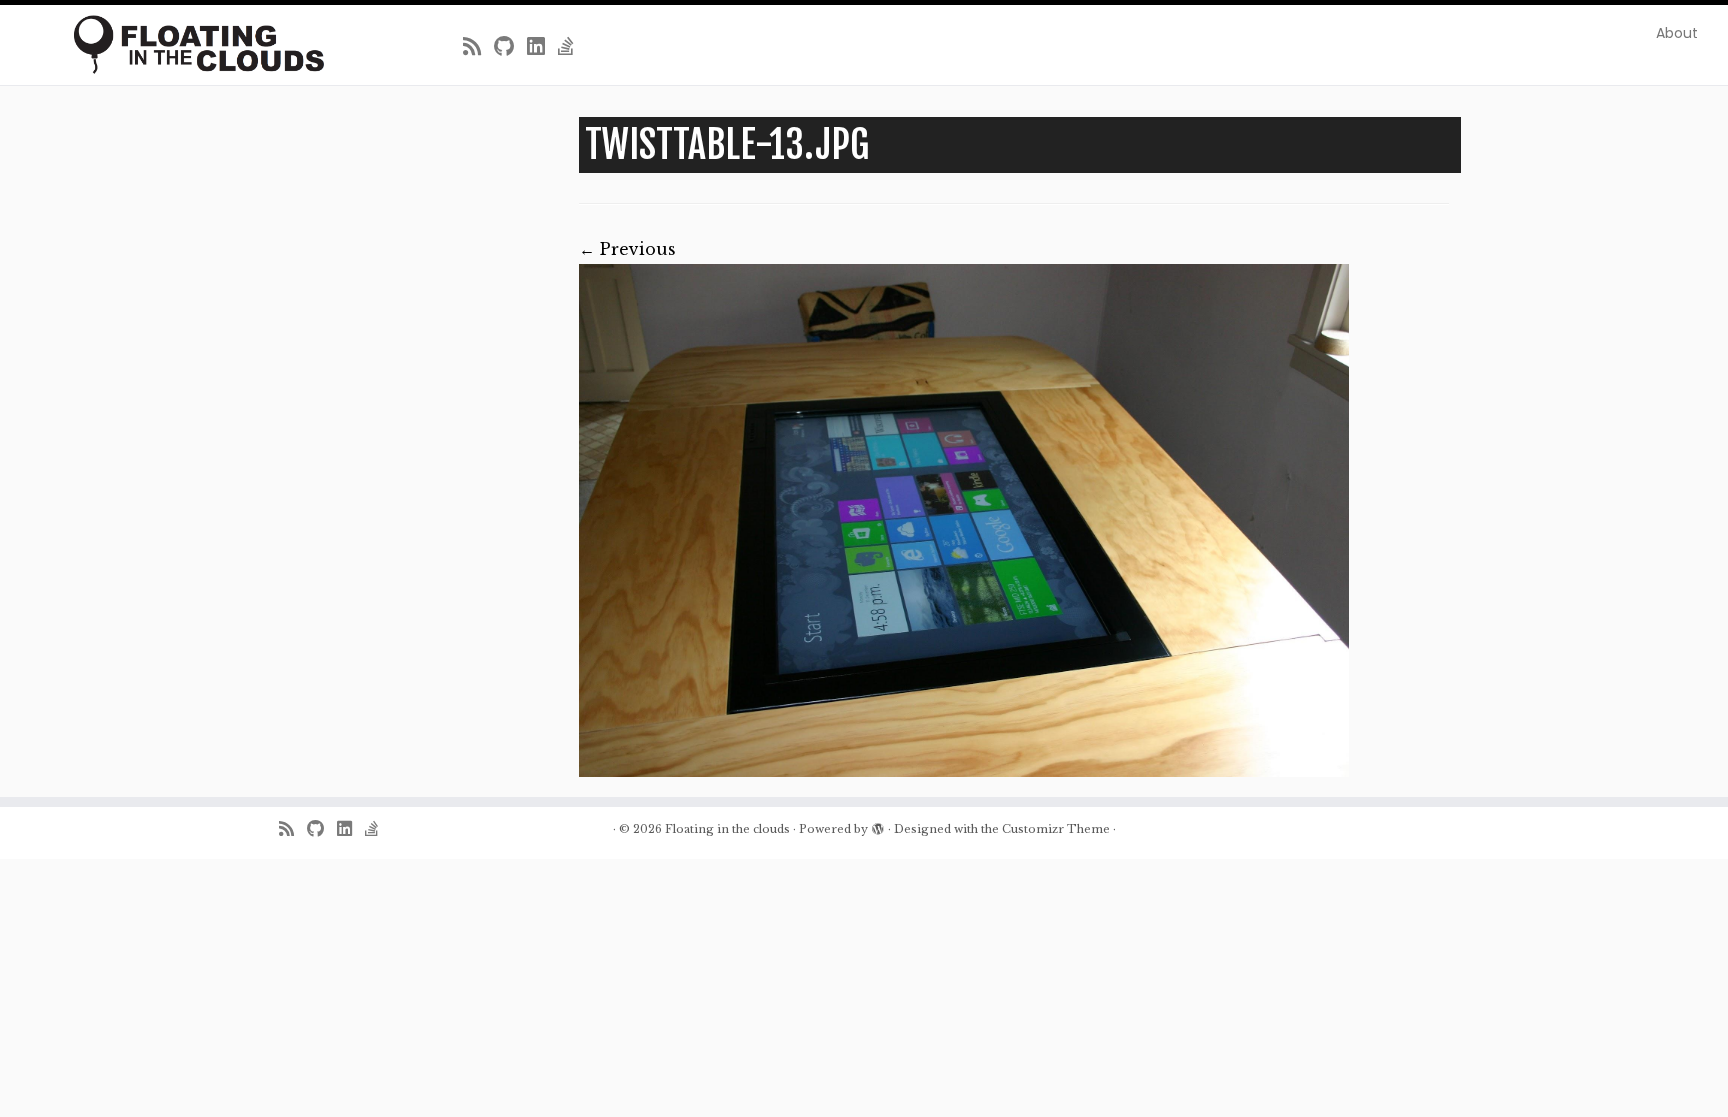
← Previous (627, 249)
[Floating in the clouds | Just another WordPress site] (199, 44)
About (1677, 33)
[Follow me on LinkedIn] (542, 47)
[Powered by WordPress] (878, 825)
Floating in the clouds (727, 829)
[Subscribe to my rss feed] (478, 47)
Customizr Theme (1056, 829)
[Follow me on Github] (510, 47)
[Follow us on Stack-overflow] (572, 47)
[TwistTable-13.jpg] (964, 520)
